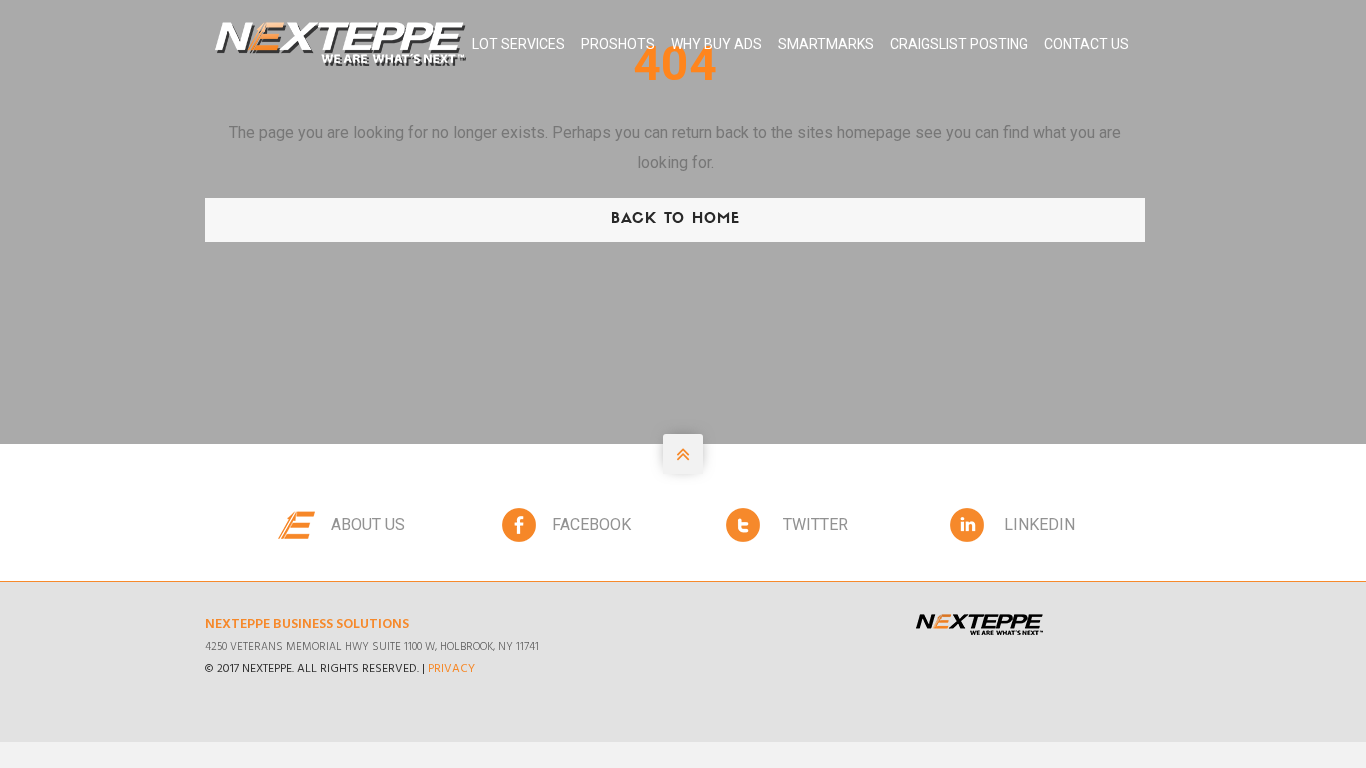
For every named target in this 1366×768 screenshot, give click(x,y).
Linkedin (1039, 524)
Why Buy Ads (716, 44)
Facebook (591, 524)
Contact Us (1086, 44)
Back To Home (675, 219)
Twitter (815, 524)
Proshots (618, 44)
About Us (368, 524)
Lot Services (518, 44)
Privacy (451, 669)
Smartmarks (826, 44)
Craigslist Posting (959, 44)
